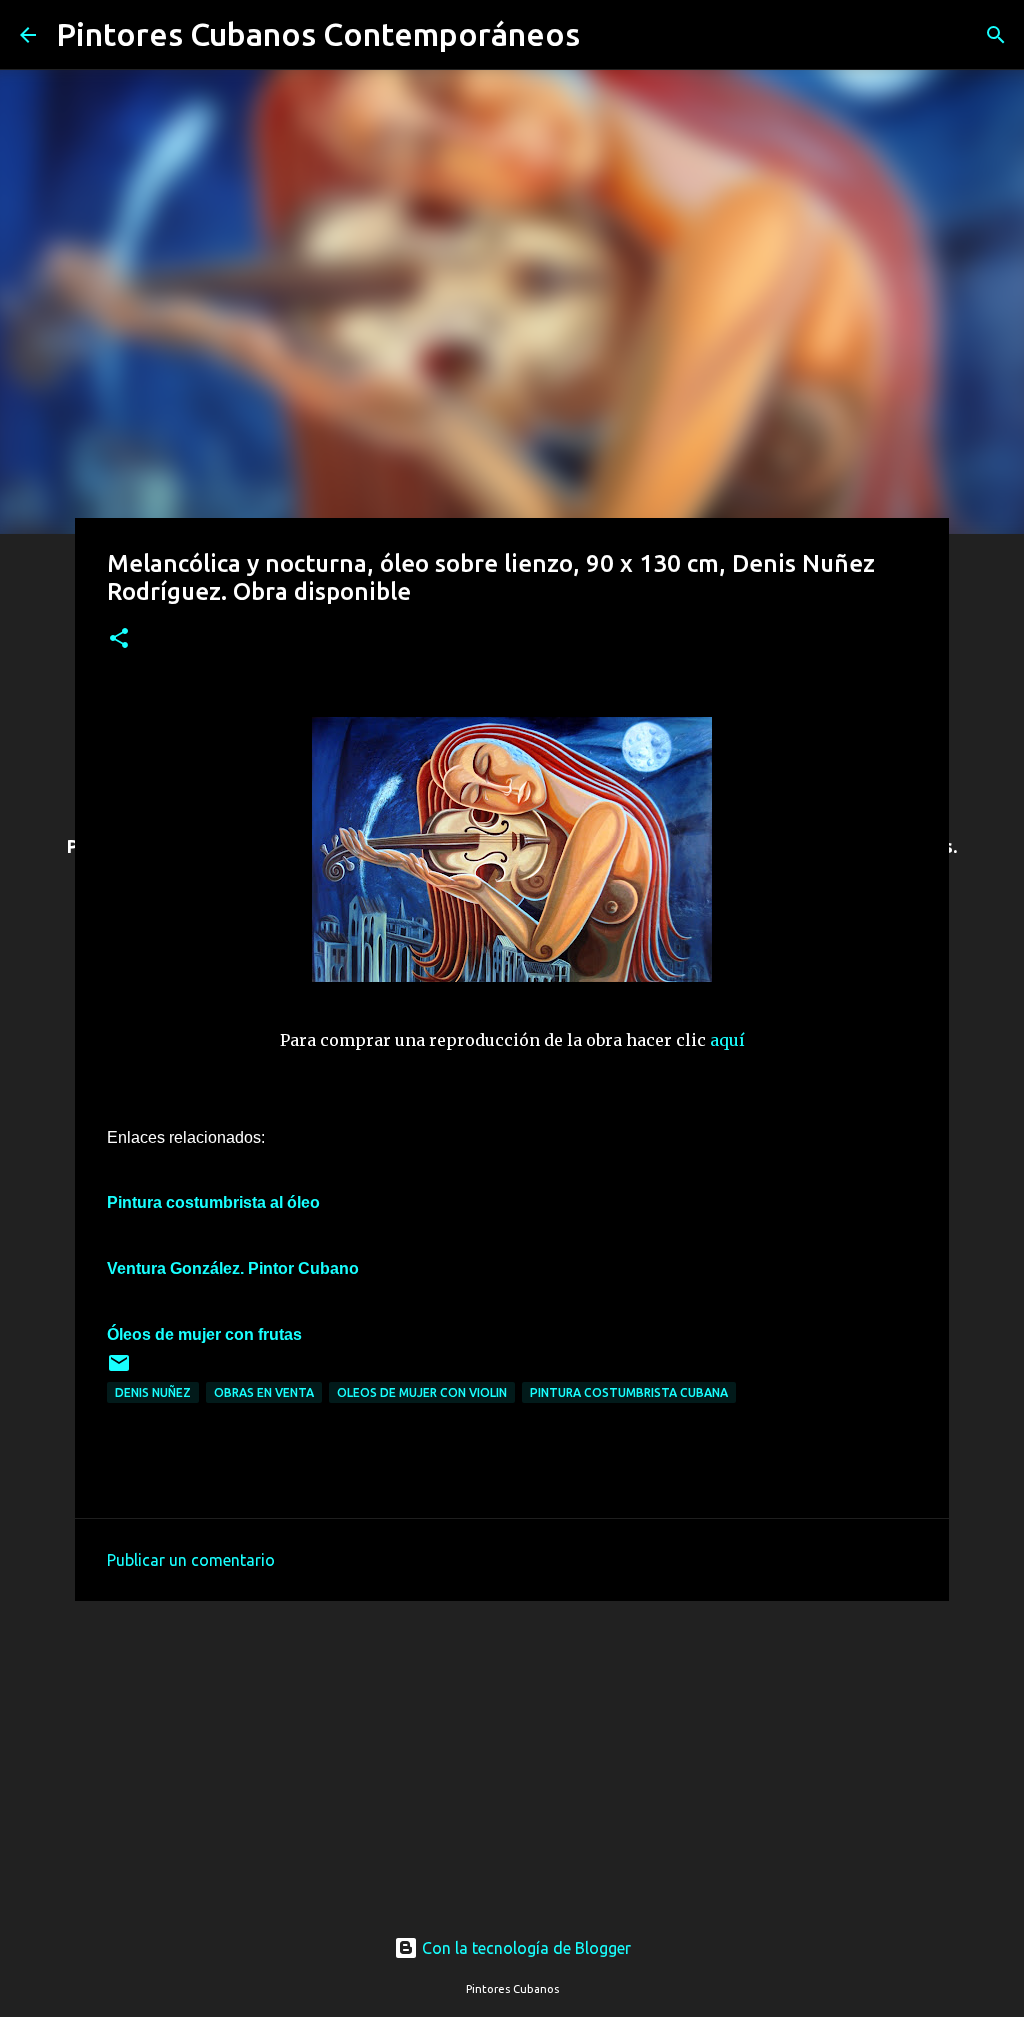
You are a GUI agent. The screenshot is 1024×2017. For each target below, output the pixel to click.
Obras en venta (264, 1392)
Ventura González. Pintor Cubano (233, 1268)
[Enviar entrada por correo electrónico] (119, 1370)
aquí (727, 1040)
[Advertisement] (512, 1749)
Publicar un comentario (191, 1560)
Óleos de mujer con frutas (204, 1334)
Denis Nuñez (153, 1392)
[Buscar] (608, 35)
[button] (119, 639)
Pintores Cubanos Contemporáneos (318, 34)
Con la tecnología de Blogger (524, 1948)
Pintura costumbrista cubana (629, 1392)
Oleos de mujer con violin (422, 1392)
